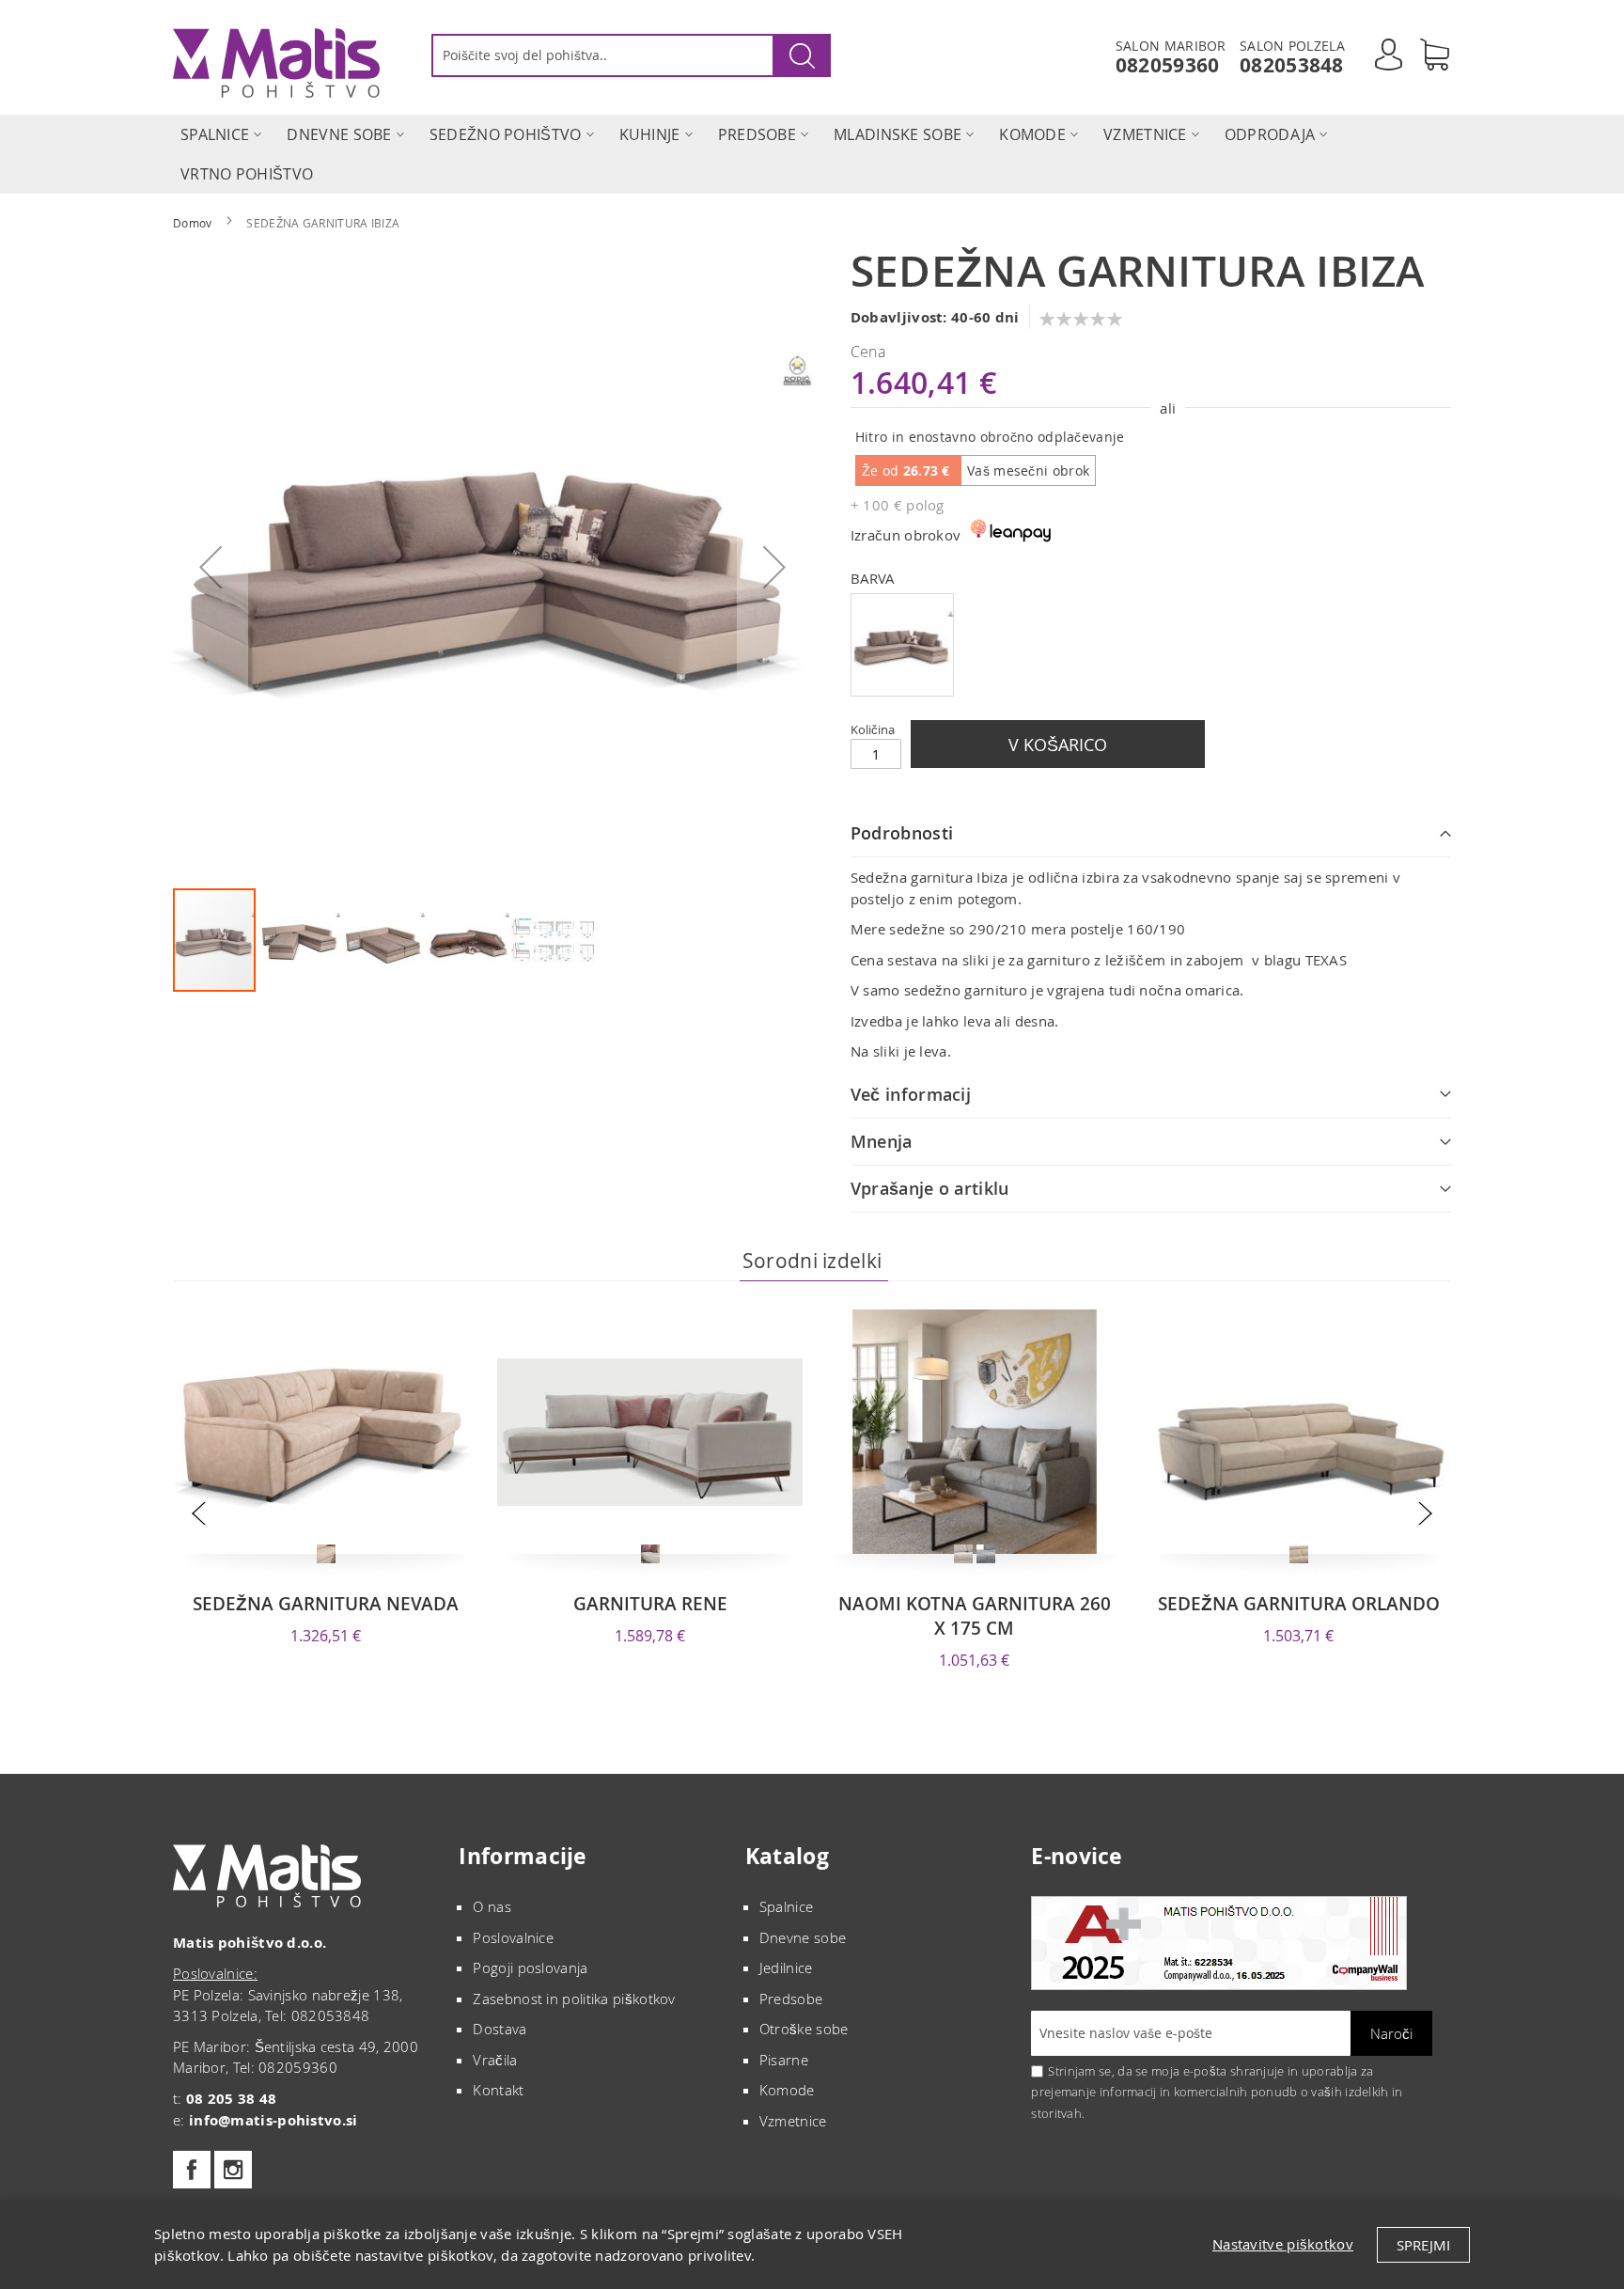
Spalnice (786, 1906)
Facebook (192, 2170)
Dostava (500, 2029)
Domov (193, 223)
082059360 (1168, 65)
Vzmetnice (793, 2121)
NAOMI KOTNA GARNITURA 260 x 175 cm (975, 1616)
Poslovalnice (513, 1937)
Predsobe (791, 1999)
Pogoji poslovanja (530, 1968)
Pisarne (784, 2060)
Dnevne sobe (803, 1937)
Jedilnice (786, 1968)
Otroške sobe (804, 2029)
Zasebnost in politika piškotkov (574, 1999)
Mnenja (882, 1141)
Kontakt (498, 2090)
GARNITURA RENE (650, 1604)
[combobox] (631, 55)
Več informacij (911, 1094)
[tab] (1151, 834)
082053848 (1292, 65)
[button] (211, 567)
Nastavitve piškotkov (1283, 2244)
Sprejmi (1423, 2245)
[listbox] (1151, 647)
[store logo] (276, 63)
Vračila (495, 2060)
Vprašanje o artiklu (930, 1188)
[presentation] (199, 1514)
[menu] (812, 154)
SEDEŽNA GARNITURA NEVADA (326, 1604)
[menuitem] (215, 134)
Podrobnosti (902, 833)
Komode (787, 2090)
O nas (492, 1906)
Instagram (233, 2170)
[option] (902, 645)
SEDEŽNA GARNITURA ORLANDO (1299, 1604)
